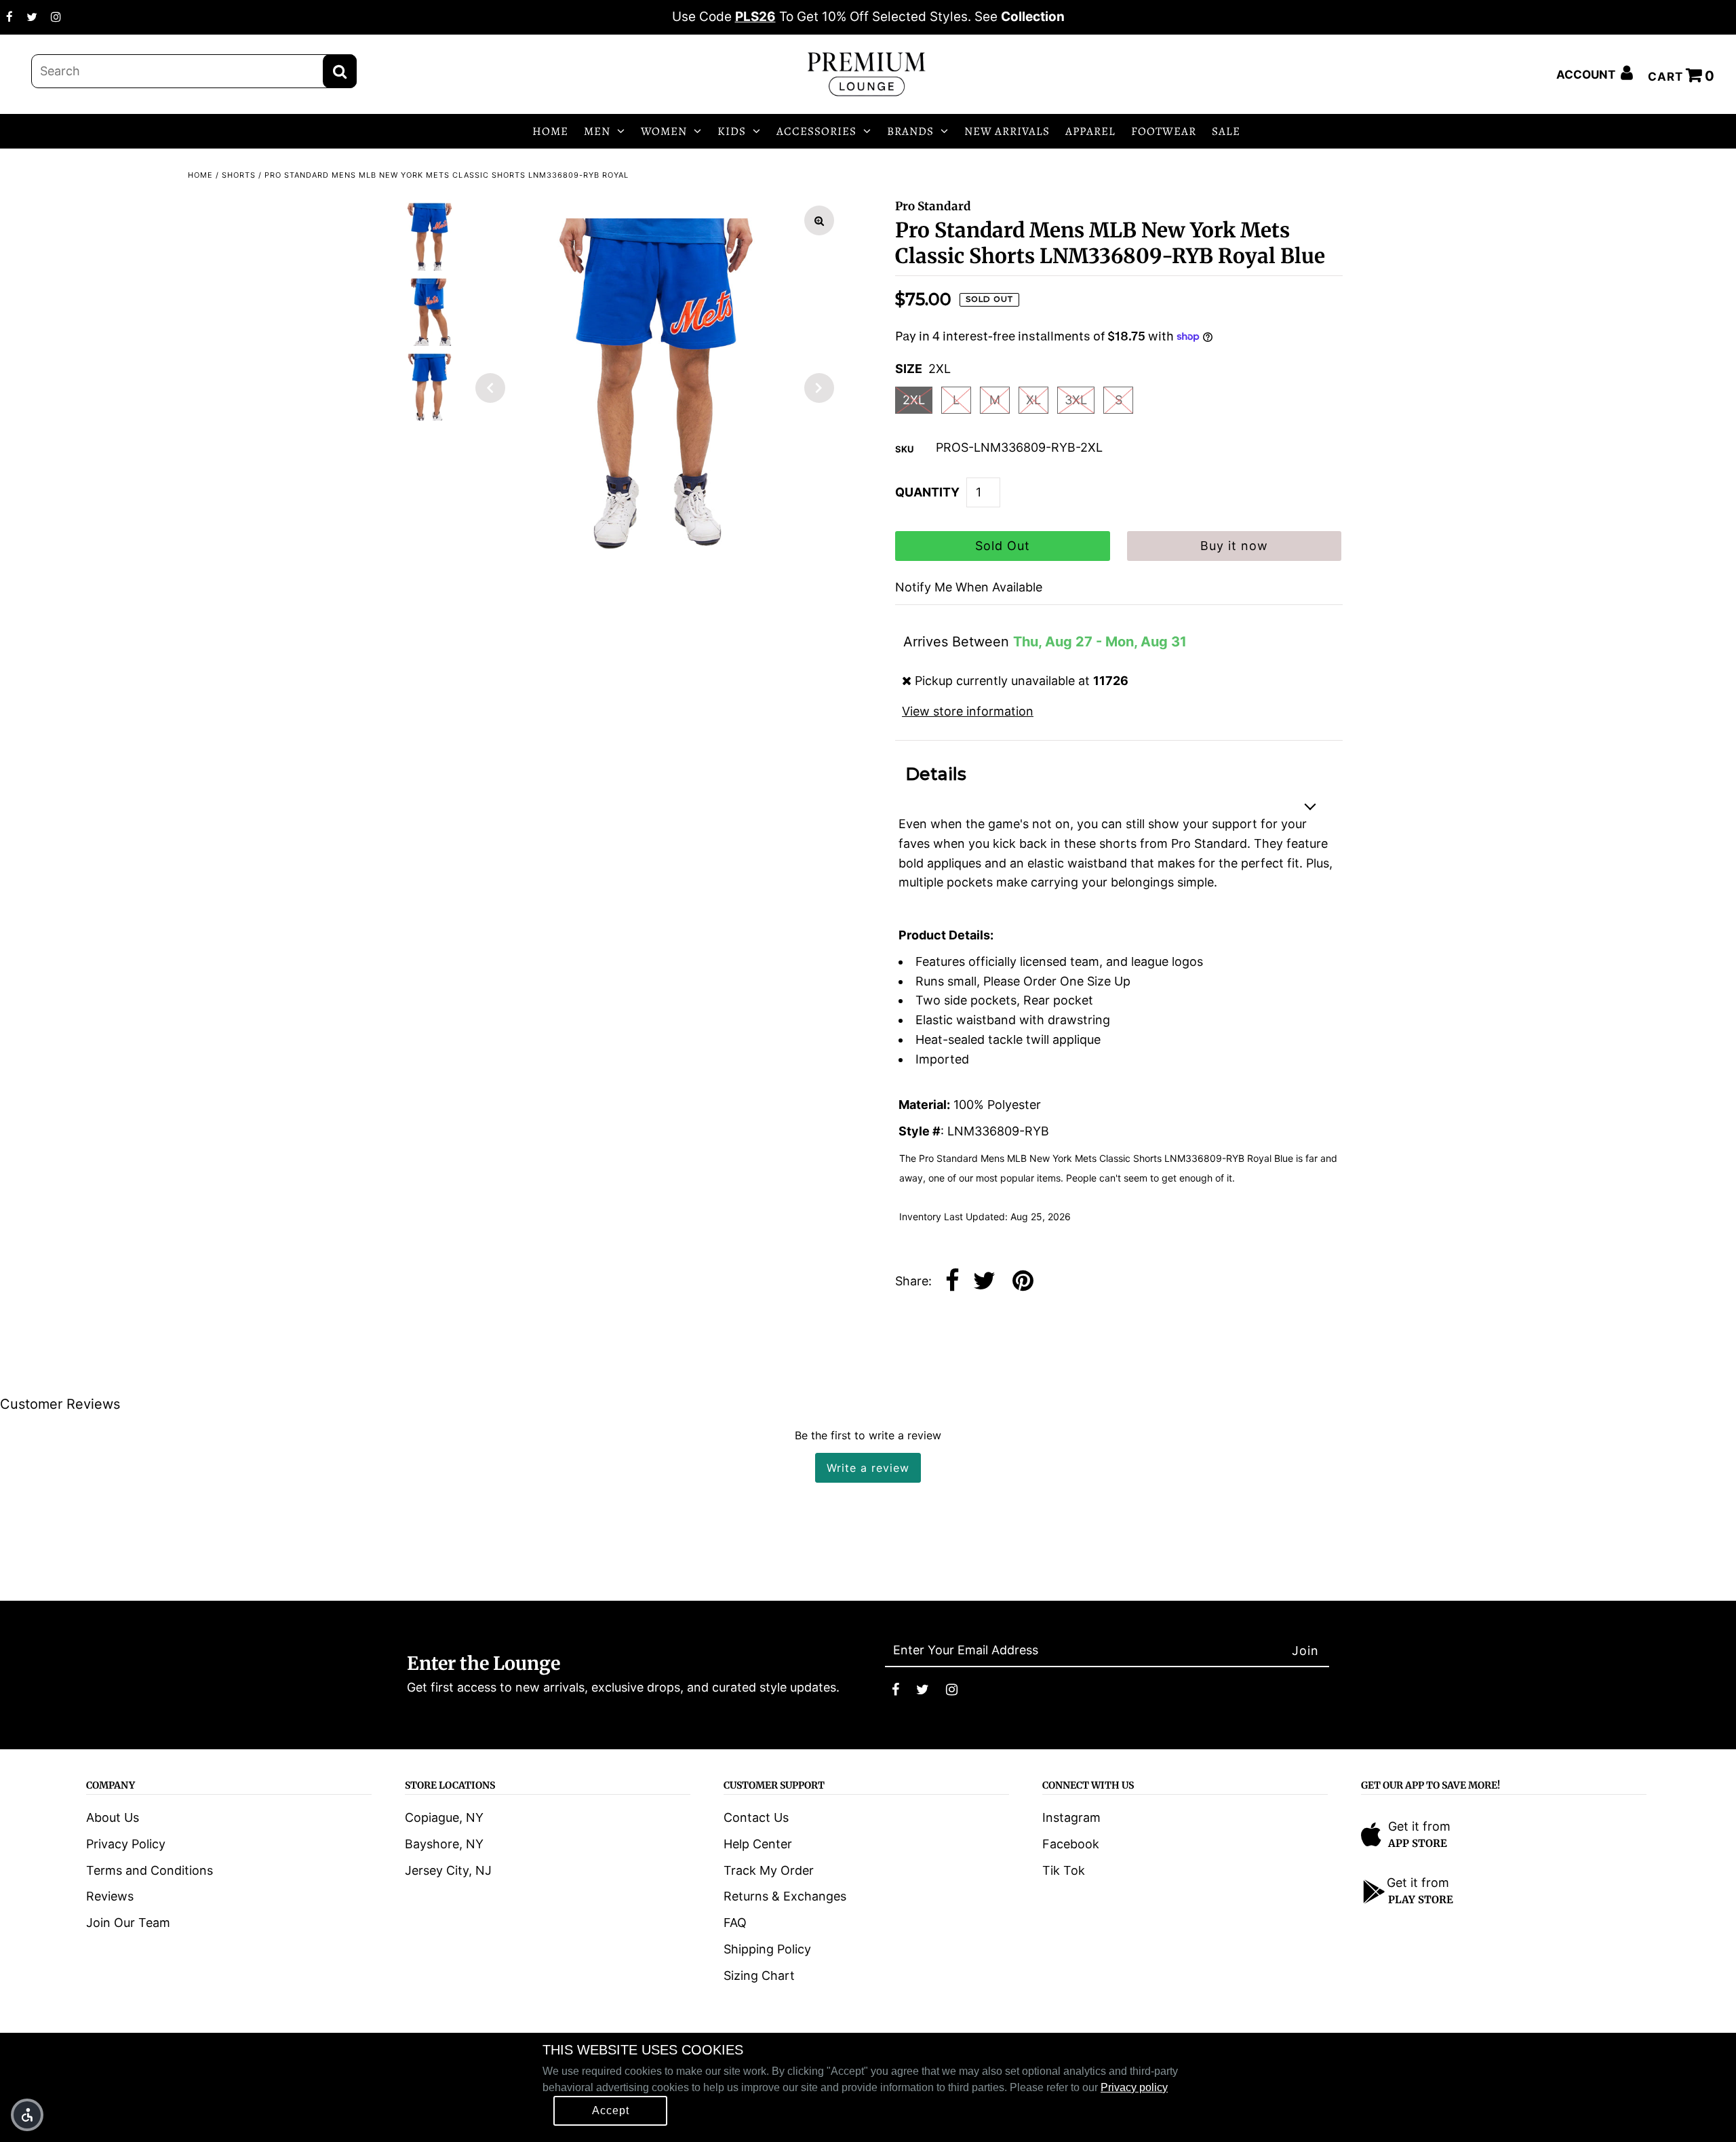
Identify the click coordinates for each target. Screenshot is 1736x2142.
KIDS (732, 131)
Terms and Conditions (150, 1870)
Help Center (758, 1844)
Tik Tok (1064, 1870)
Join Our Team (128, 1923)
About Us (113, 1817)
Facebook (1071, 1844)
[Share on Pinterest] (1023, 1282)
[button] (27, 2115)
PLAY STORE (1421, 1900)
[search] (194, 71)
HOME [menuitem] (550, 131)
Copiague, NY (444, 1817)
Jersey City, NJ (448, 1870)
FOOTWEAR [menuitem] (1164, 131)
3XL (1076, 400)
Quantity (927, 492)
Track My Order (769, 1870)
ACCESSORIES (816, 131)
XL (1033, 400)
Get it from (1419, 1826)
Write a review (868, 1468)
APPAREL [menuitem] (1090, 131)
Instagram (1071, 1817)
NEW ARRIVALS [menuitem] (1007, 131)
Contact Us (756, 1817)
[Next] (819, 388)
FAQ (735, 1923)
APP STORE (1418, 1843)
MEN (597, 131)
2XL (914, 400)
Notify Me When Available (969, 587)
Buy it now (1234, 546)
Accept (611, 2110)
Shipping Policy (767, 1949)
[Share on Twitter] (984, 1282)
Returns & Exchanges (785, 1896)
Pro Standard (933, 206)
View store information (968, 711)
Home (200, 175)
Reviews (110, 1896)
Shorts (239, 175)
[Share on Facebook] (952, 1282)
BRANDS (910, 131)
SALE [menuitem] (1226, 131)
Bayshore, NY (444, 1844)
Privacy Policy (126, 1844)
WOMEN (664, 131)
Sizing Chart (759, 1975)
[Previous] (490, 388)
